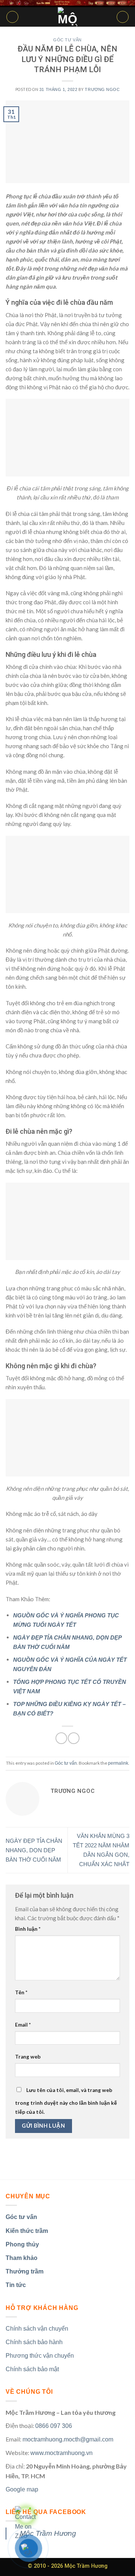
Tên (21, 1992)
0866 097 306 (54, 2426)
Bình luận (28, 1929)
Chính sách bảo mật (32, 2369)
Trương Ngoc (102, 89)
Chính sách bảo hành (34, 2342)
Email (23, 2025)
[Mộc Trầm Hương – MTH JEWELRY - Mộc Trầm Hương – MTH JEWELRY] (67, 17)
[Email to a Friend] (74, 1738)
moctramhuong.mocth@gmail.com (68, 2439)
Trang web (28, 2057)
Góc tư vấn (67, 40)
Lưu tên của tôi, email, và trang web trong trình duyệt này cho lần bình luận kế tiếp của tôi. (66, 2101)
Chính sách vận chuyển (37, 2329)
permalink (118, 1763)
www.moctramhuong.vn (61, 2453)
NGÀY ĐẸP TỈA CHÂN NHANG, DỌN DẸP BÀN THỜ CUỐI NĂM (34, 1850)
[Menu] (12, 17)
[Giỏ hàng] (123, 17)
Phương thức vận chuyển (40, 2356)
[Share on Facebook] (61, 1738)
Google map (22, 2489)
